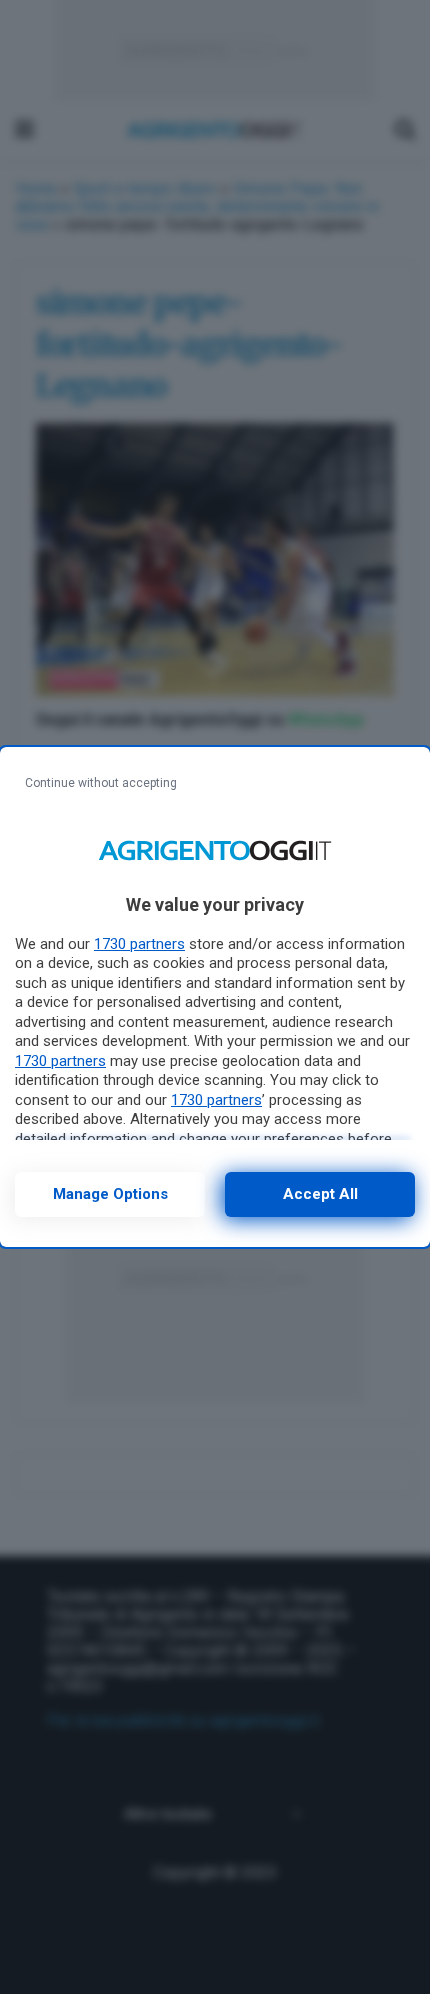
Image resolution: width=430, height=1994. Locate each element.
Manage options (110, 1194)
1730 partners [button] (139, 944)
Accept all (320, 1194)
